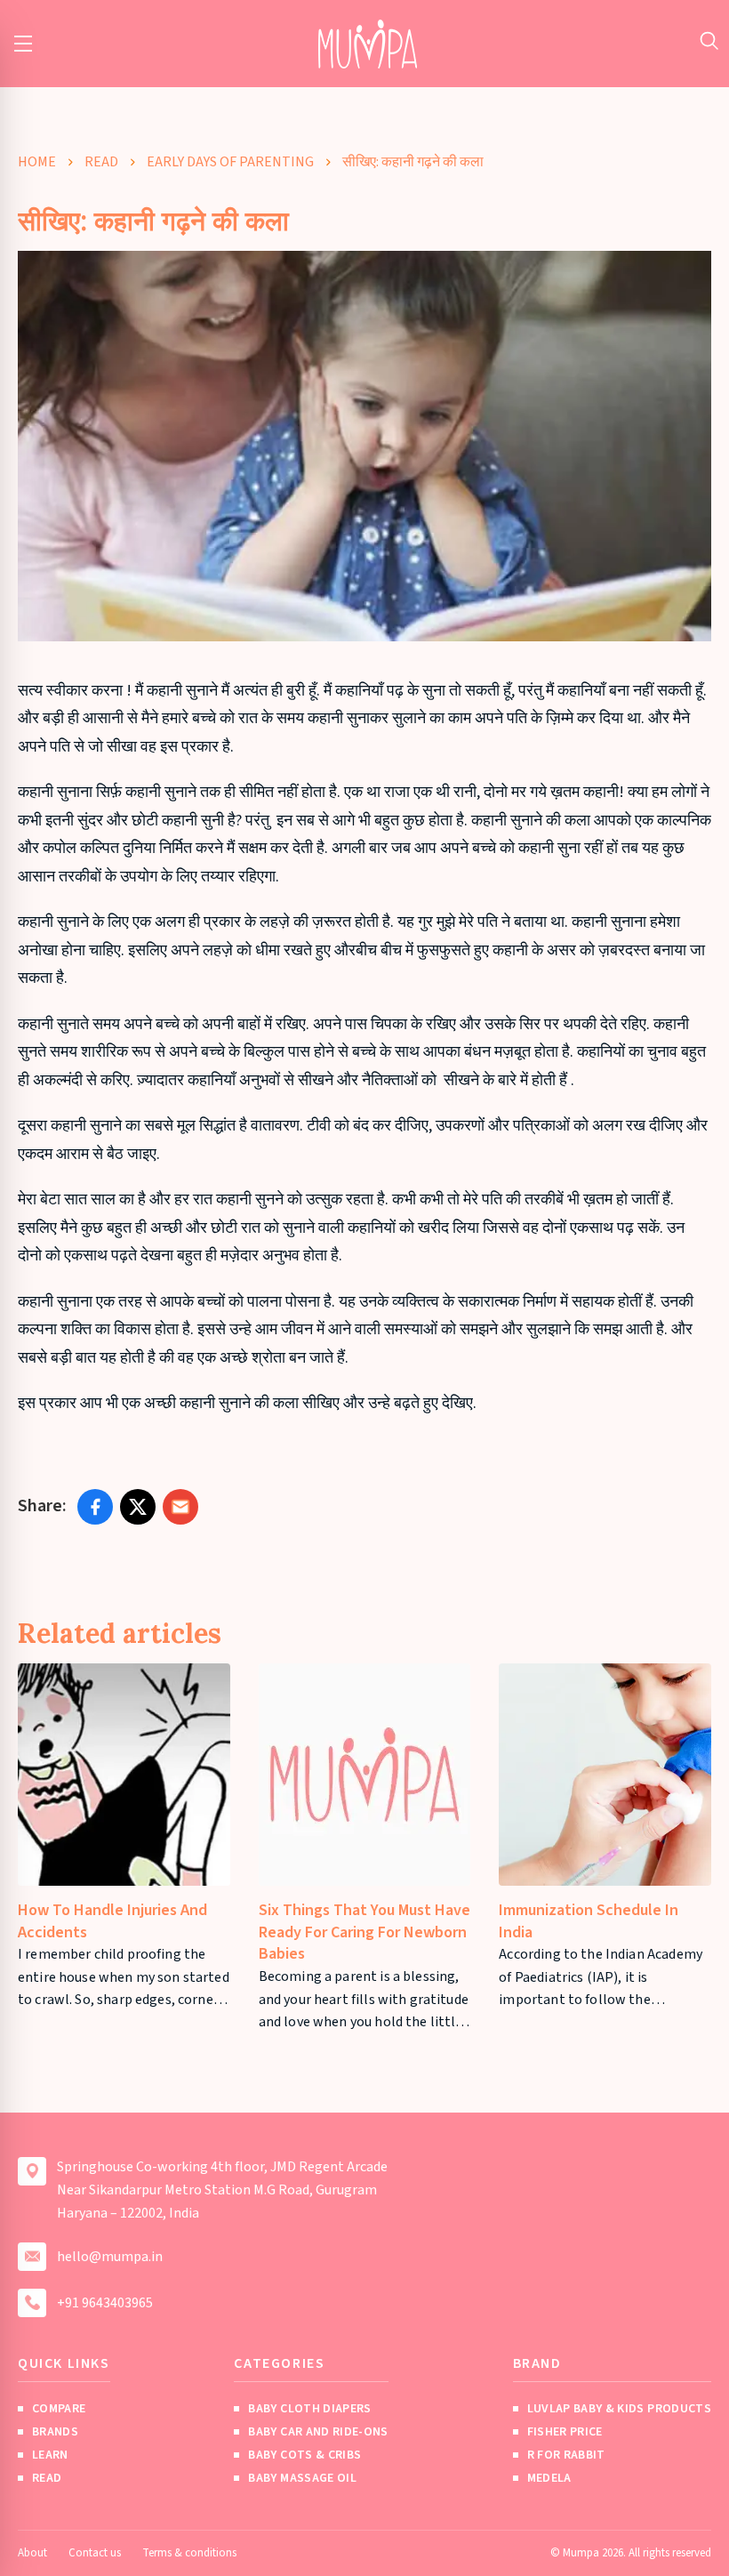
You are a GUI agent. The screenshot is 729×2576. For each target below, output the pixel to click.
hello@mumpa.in (110, 2257)
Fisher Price (565, 2432)
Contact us (95, 2553)
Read (101, 162)
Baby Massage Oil (302, 2478)
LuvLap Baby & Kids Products (619, 2409)
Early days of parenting (230, 162)
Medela (549, 2478)
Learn (50, 2455)
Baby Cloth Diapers (309, 2409)
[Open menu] (23, 44)
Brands (55, 2432)
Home (37, 162)
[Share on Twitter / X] (138, 1507)
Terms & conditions (189, 2553)
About (32, 2553)
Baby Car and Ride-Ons (318, 2432)
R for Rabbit (566, 2455)
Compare (59, 2409)
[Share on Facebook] (95, 1507)
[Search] (709, 40)
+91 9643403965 (105, 2303)
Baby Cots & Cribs (304, 2455)
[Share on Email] (180, 1507)
